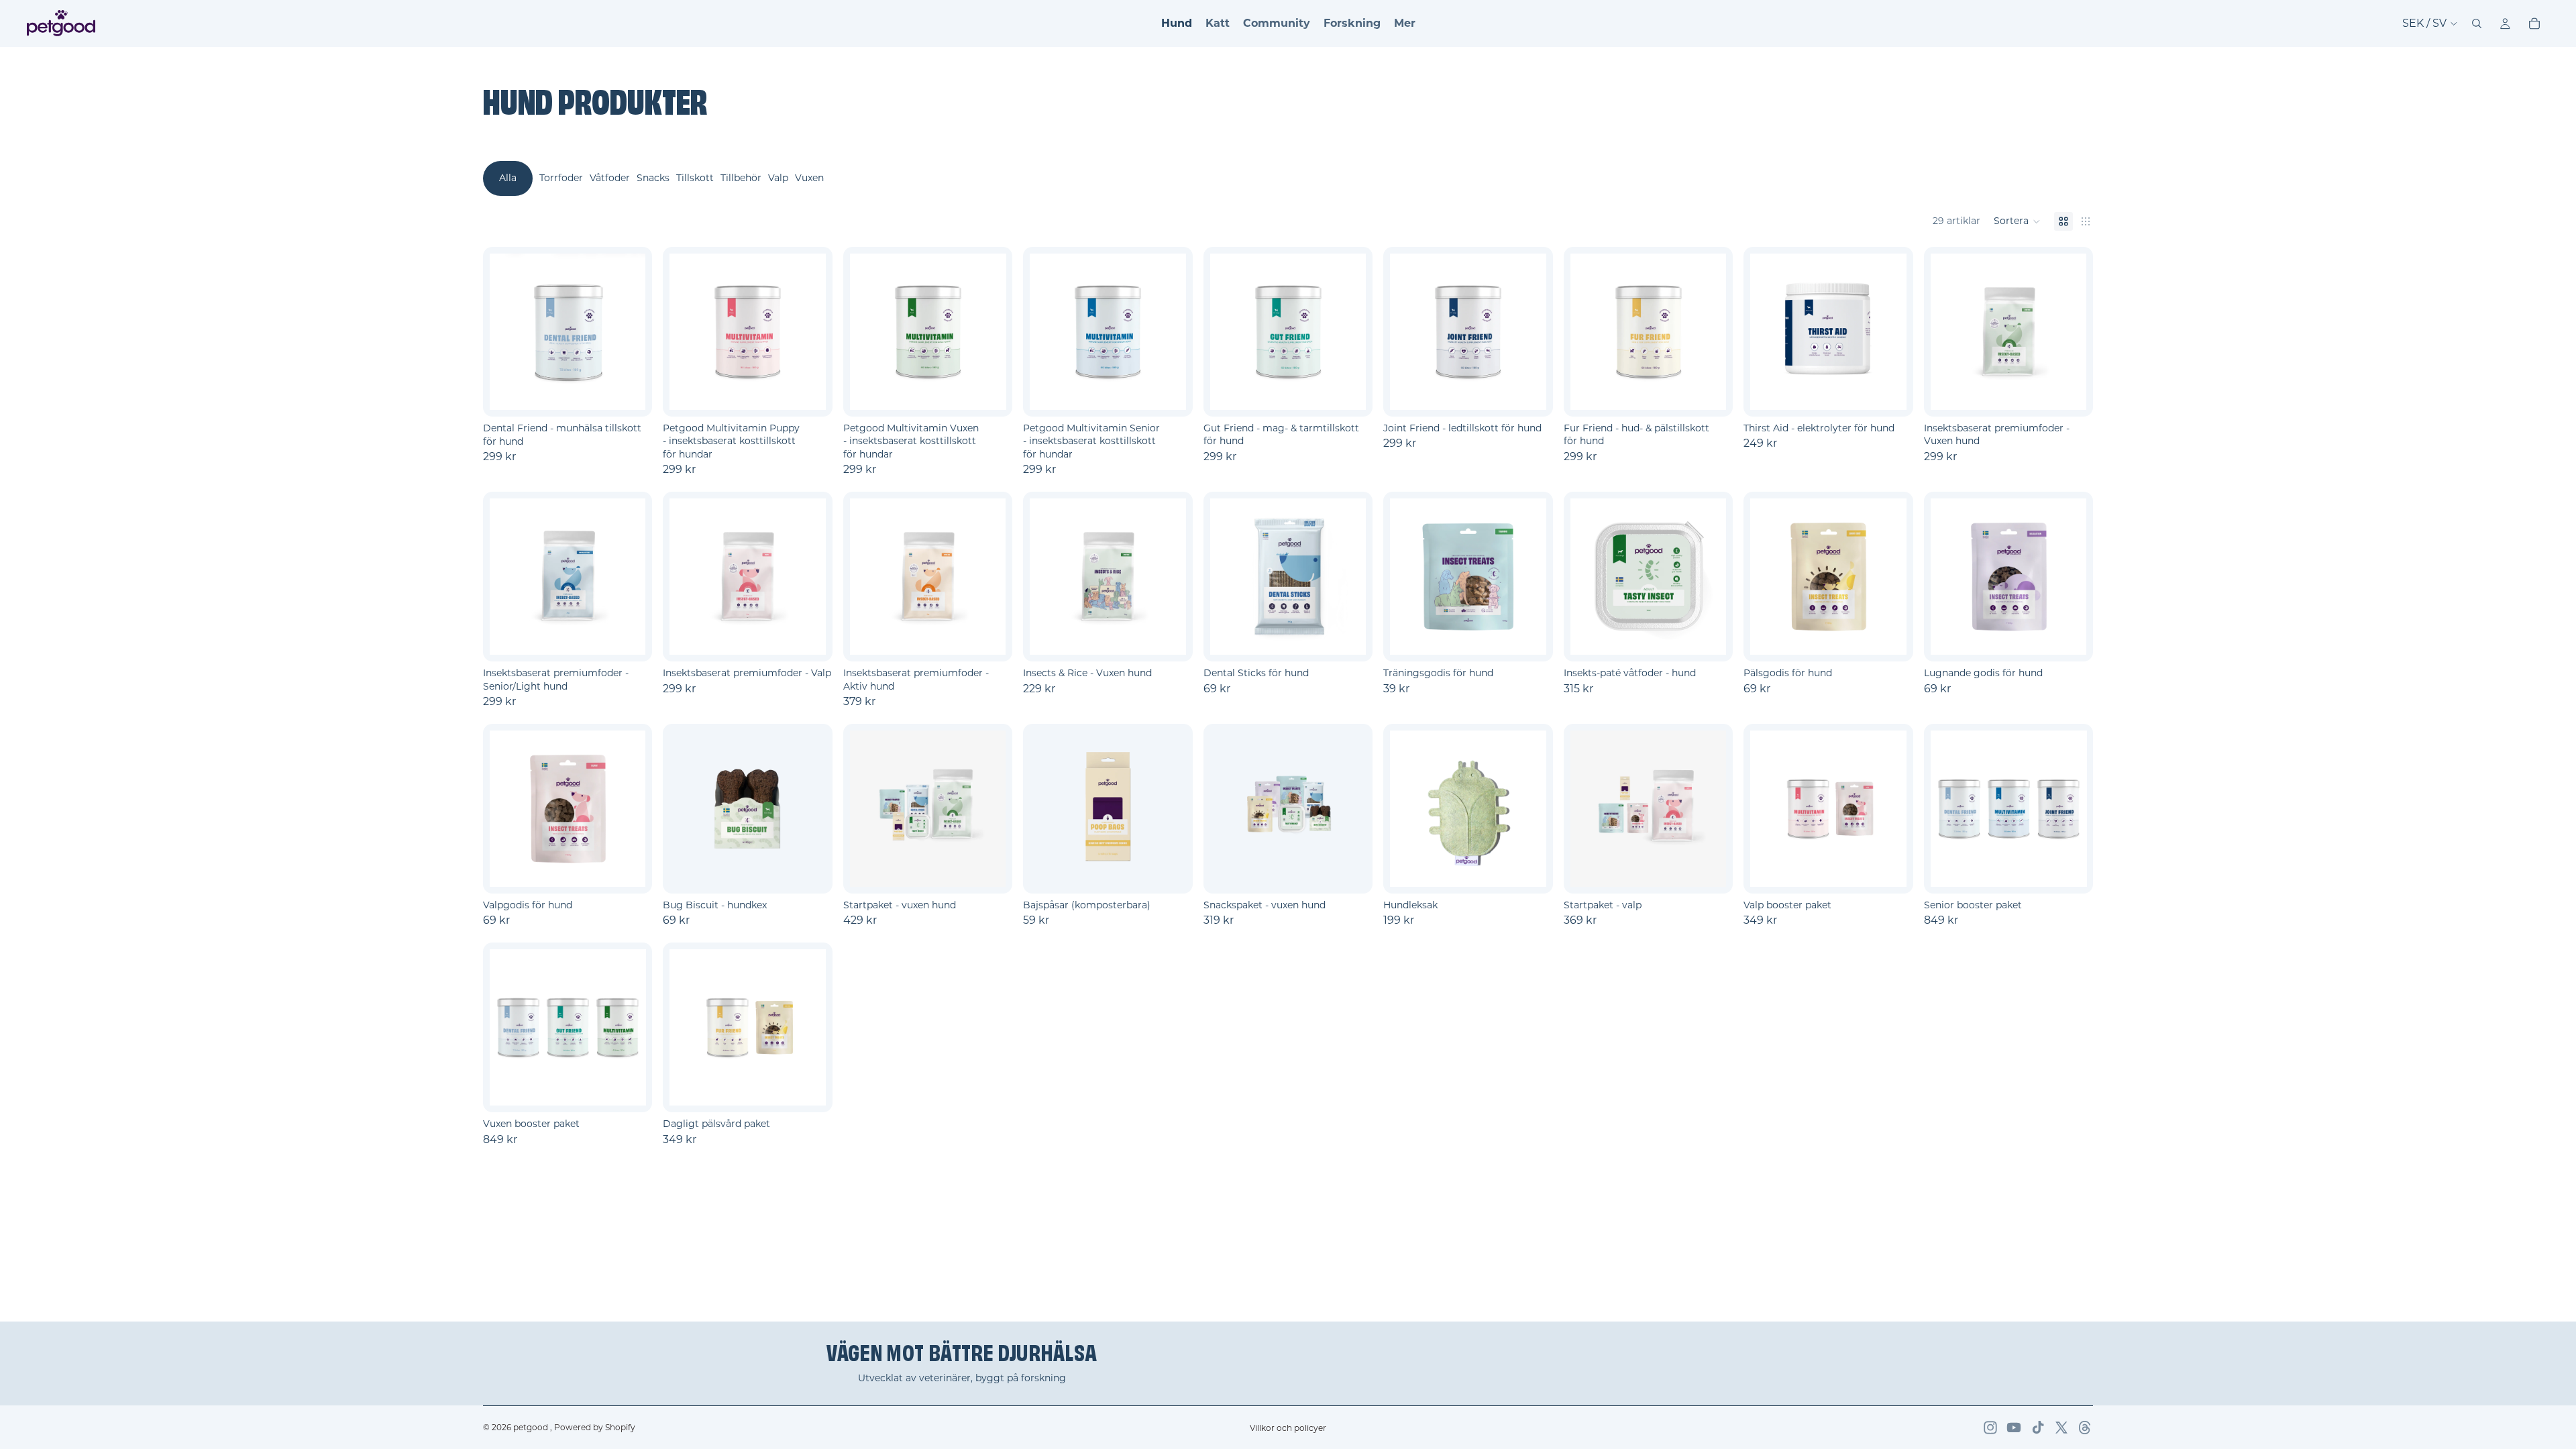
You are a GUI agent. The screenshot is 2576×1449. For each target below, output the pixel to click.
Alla (508, 178)
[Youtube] (2014, 1428)
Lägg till (1004, 872)
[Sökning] (2477, 23)
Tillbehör (741, 178)
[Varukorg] (2534, 23)
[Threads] (2085, 1428)
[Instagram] (1990, 1428)
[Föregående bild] (1225, 331)
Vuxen (809, 178)
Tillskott (695, 178)
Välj (643, 396)
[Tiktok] (2038, 1428)
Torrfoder (561, 178)
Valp (778, 178)
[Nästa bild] (1351, 331)
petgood (532, 1427)
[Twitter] (2061, 1428)
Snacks (653, 178)
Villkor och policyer (1288, 1428)
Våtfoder (610, 178)
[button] (2017, 221)
